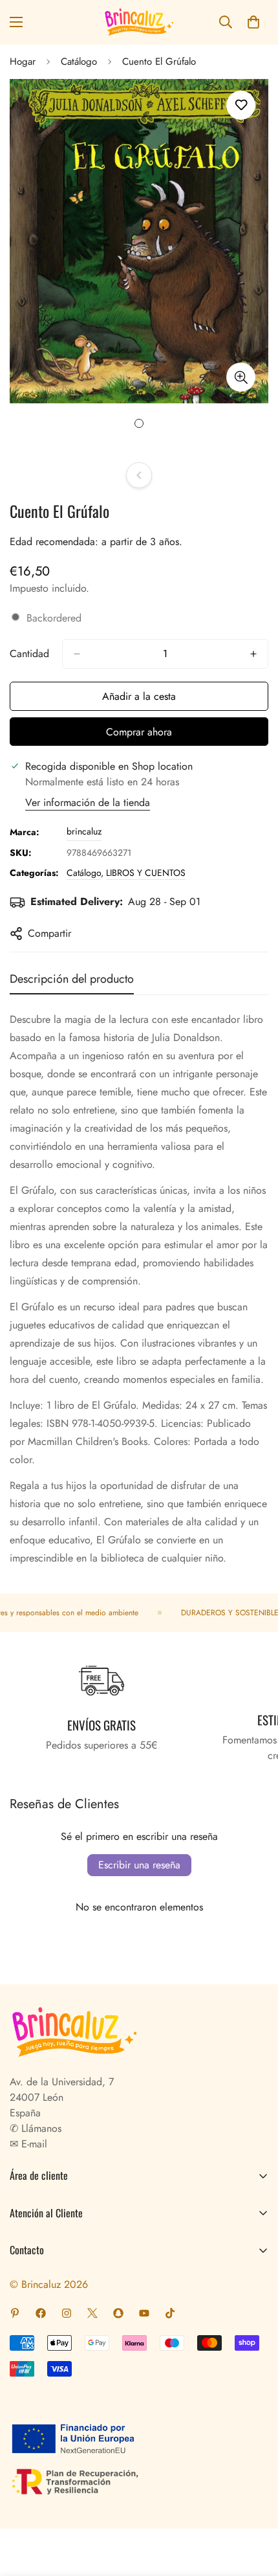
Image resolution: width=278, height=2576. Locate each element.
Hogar (23, 62)
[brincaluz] (139, 22)
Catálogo (79, 62)
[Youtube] (144, 2313)
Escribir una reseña (139, 1865)
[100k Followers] (67, 2313)
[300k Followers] (41, 2313)
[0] (253, 22)
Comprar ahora (139, 732)
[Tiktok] (170, 2313)
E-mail (33, 2144)
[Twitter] (92, 2313)
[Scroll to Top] (255, 2507)
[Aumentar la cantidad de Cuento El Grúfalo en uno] (253, 654)
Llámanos (40, 2128)
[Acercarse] (241, 377)
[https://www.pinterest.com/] (15, 2313)
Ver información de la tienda (88, 802)
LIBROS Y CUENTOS (146, 873)
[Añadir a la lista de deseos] (241, 105)
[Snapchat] (118, 2313)
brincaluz (84, 831)
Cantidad (29, 654)
